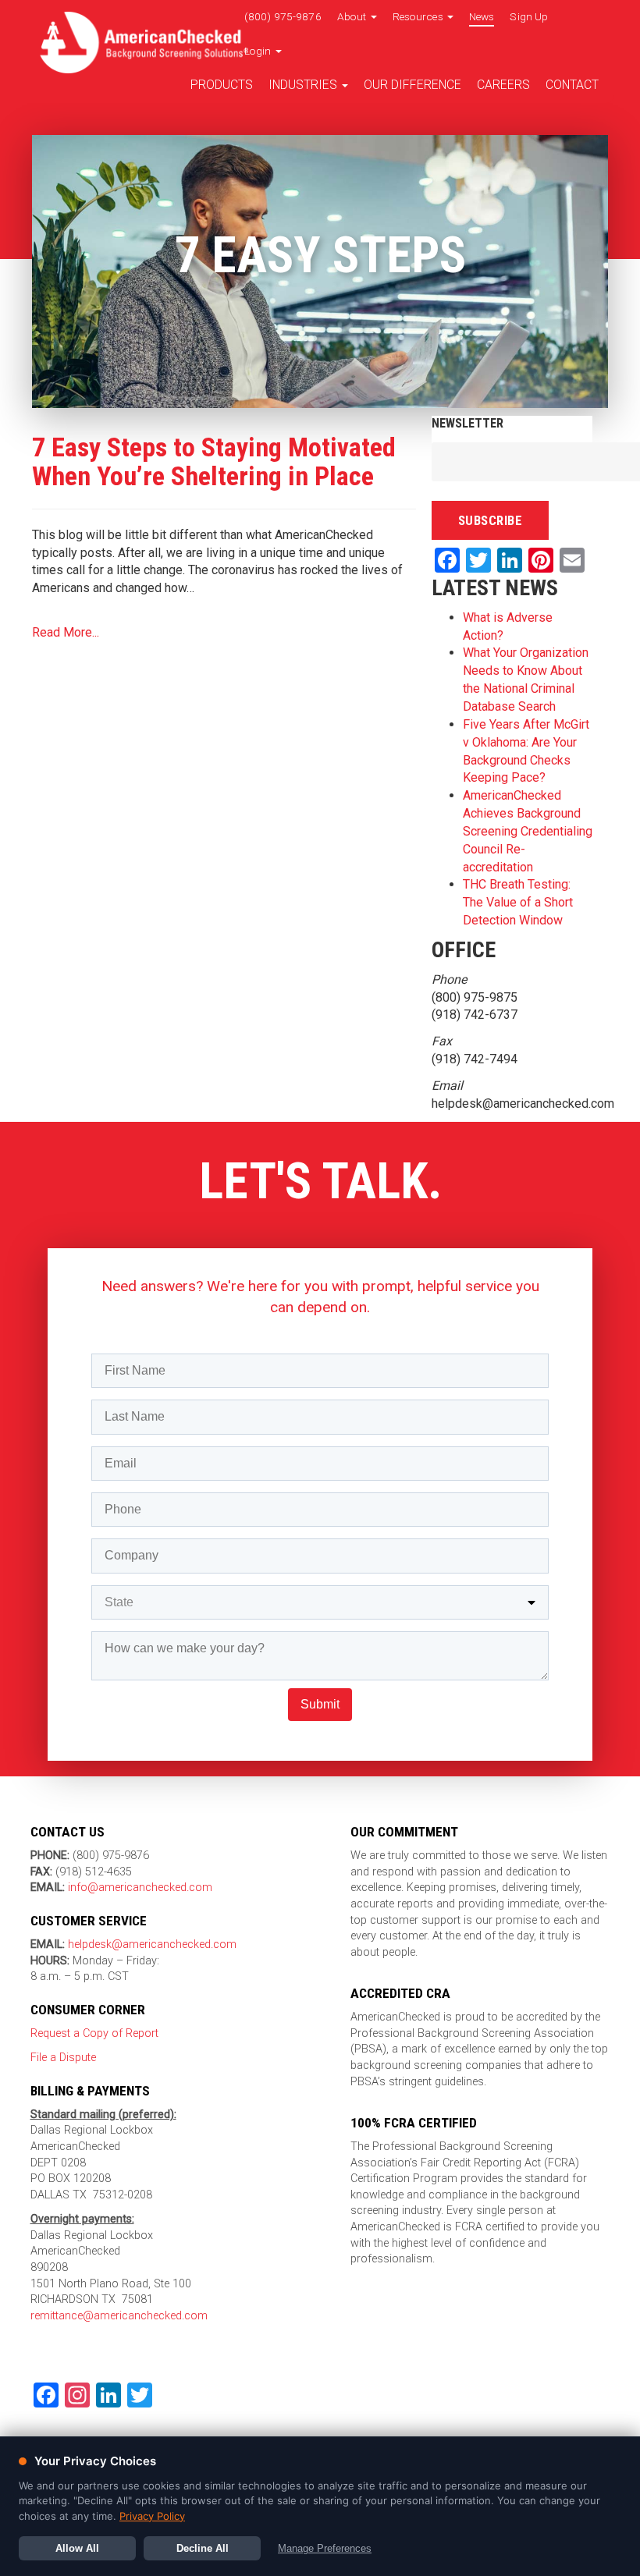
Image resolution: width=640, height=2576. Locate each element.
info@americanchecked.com (140, 1888)
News (482, 16)
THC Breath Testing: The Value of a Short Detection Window (518, 902)
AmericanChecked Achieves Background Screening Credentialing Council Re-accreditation (528, 831)
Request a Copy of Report (94, 2033)
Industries (304, 85)
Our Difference (412, 85)
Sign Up (529, 16)
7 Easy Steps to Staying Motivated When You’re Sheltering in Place (214, 461)
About (353, 16)
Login (259, 51)
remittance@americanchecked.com (119, 2316)
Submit (320, 1704)
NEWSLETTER (468, 423)
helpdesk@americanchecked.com (151, 1944)
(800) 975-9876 (283, 16)
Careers (503, 85)
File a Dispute (63, 2058)
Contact (572, 85)
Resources (419, 16)
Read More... (66, 632)
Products (222, 85)
